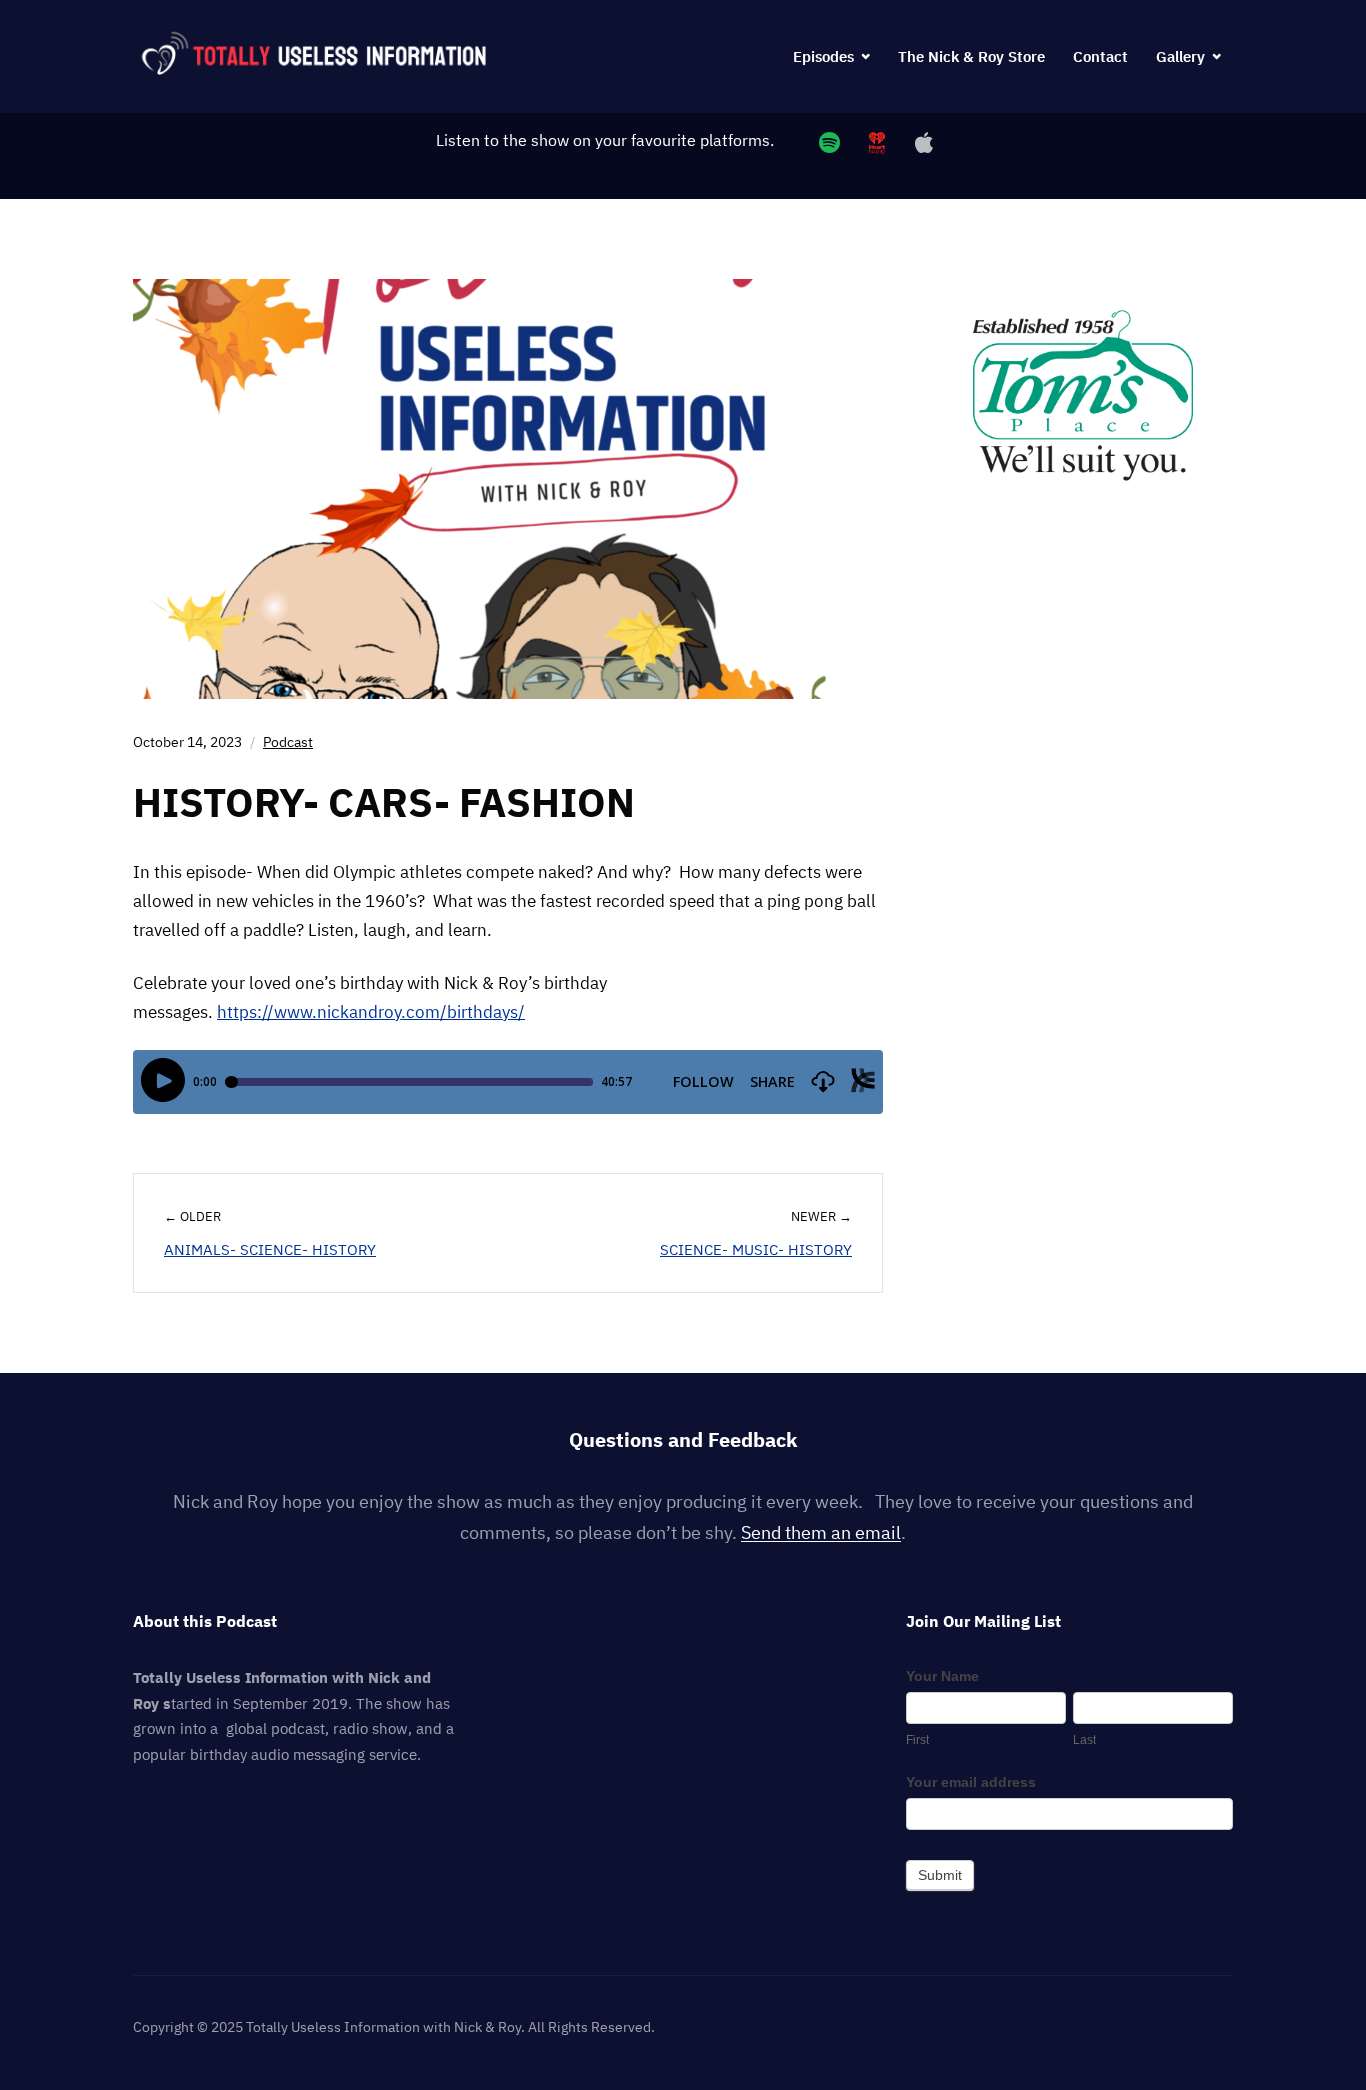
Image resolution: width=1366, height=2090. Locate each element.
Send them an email (821, 1532)
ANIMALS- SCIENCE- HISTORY (270, 1249)
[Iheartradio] (876, 141)
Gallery (1180, 56)
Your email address (971, 1782)
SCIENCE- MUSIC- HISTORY (756, 1249)
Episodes (823, 56)
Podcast (288, 742)
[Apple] (923, 141)
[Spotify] (829, 141)
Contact (1100, 56)
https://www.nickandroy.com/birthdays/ (371, 1012)
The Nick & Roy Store (971, 56)
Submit (940, 1875)
